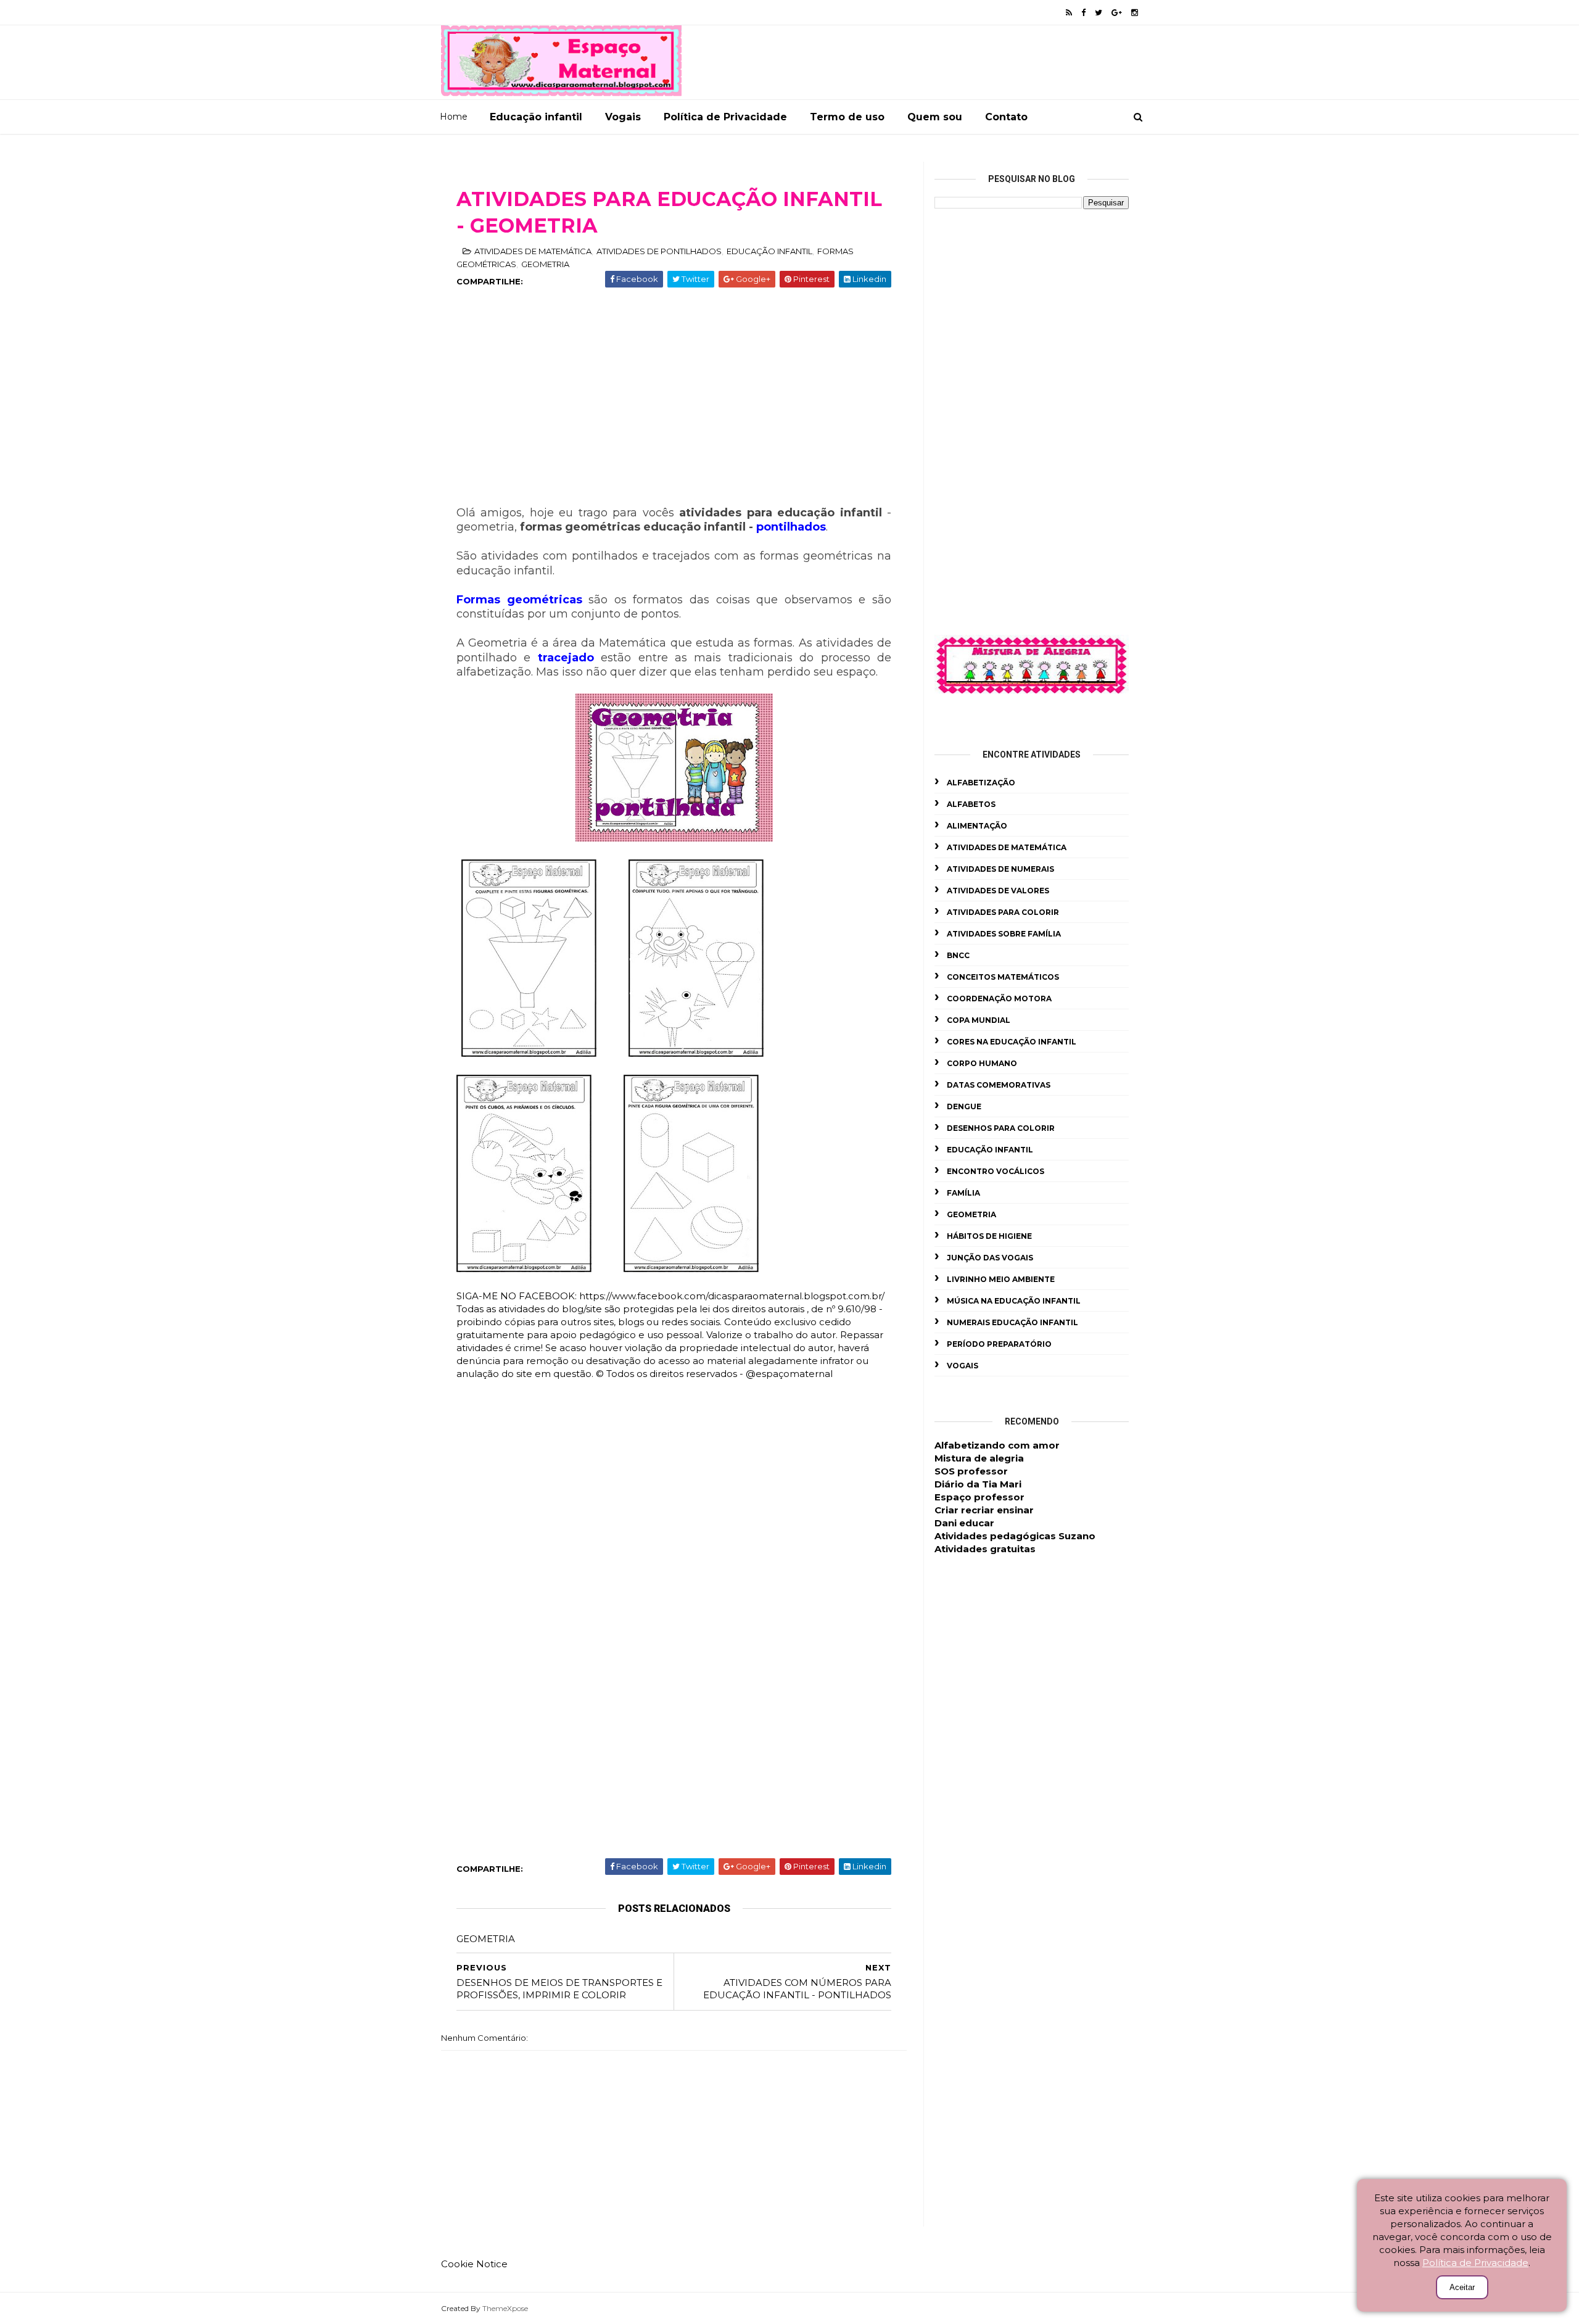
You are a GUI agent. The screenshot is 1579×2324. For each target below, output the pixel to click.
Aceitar (1462, 2287)
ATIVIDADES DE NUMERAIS (1000, 869)
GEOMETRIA (545, 264)
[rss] (1069, 13)
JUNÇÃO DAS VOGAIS (990, 1258)
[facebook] (1083, 13)
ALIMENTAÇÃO (977, 826)
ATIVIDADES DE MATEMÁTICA (533, 251)
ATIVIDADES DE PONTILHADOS (659, 251)
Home (454, 117)
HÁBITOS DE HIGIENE (989, 1236)
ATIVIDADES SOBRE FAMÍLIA (1004, 934)
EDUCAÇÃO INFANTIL (769, 251)
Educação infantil (536, 117)
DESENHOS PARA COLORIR (1001, 1128)
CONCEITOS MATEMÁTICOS (1003, 977)
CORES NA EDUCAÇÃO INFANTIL (1012, 1042)
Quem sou (935, 117)
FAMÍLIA (963, 1193)
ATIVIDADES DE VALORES (998, 891)
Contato (1006, 117)
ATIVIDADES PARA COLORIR (1003, 912)
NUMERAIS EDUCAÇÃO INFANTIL (1012, 1322)
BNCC (958, 955)
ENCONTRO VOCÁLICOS (996, 1171)
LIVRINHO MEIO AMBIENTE (1001, 1279)
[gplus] (1117, 13)
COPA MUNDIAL (979, 1020)
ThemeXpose (505, 2308)
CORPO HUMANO (982, 1063)
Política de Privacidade (725, 117)
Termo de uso (847, 117)
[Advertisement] (674, 407)
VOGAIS (963, 1366)
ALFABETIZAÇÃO (981, 783)
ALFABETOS (971, 804)
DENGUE (964, 1106)
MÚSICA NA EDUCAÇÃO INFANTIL (1014, 1301)
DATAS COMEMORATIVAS (999, 1085)
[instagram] (1135, 13)
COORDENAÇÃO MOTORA (999, 999)
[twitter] (1099, 13)
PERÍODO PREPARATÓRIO (999, 1344)
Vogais (623, 117)
